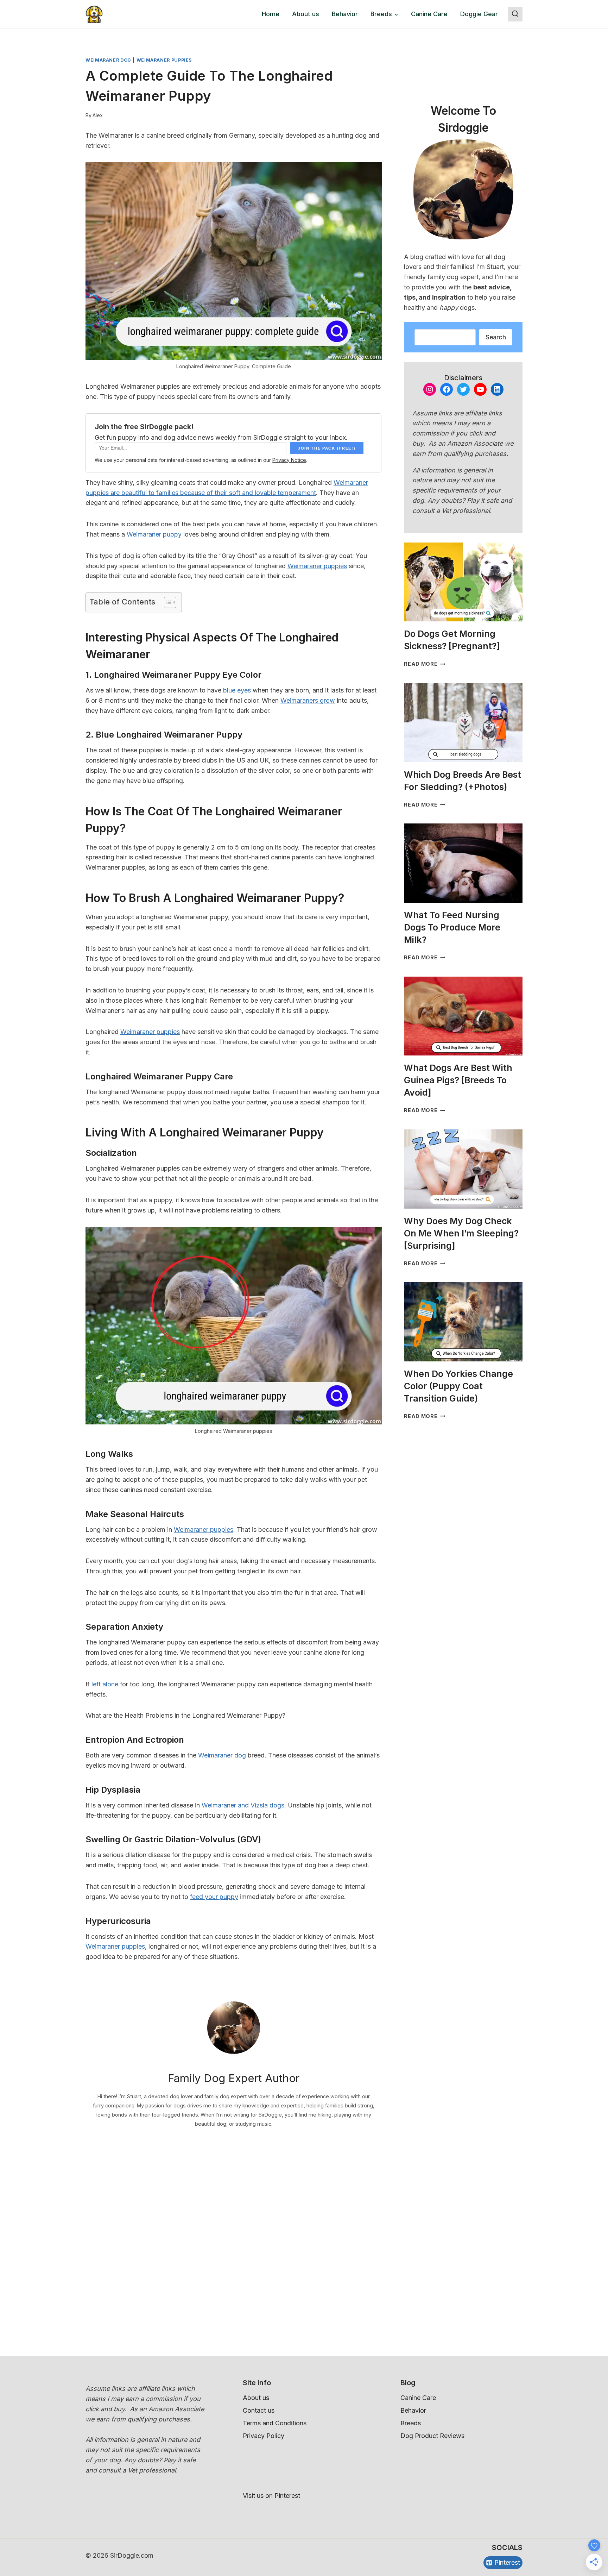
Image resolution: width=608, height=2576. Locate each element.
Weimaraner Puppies (164, 60)
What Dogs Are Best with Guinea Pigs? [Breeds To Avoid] (458, 1080)
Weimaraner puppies (317, 566)
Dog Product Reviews (432, 2436)
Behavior (345, 14)
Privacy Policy (264, 2436)
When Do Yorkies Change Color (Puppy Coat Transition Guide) (458, 1386)
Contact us (259, 2410)
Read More (425, 664)
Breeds (411, 2423)
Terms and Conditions (275, 2423)
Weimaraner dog (222, 1755)
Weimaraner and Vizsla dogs (243, 1805)
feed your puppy (214, 1897)
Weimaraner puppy (154, 534)
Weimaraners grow (308, 700)
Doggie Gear (479, 14)
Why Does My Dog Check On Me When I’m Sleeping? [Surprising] (461, 1233)
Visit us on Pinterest (271, 2496)
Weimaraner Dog (108, 60)
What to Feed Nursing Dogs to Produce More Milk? (452, 927)
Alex (98, 115)
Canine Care (429, 14)
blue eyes (237, 690)
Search (496, 337)
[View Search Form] (515, 14)
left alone (105, 1684)
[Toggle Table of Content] (167, 602)
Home (271, 14)
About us (306, 14)
